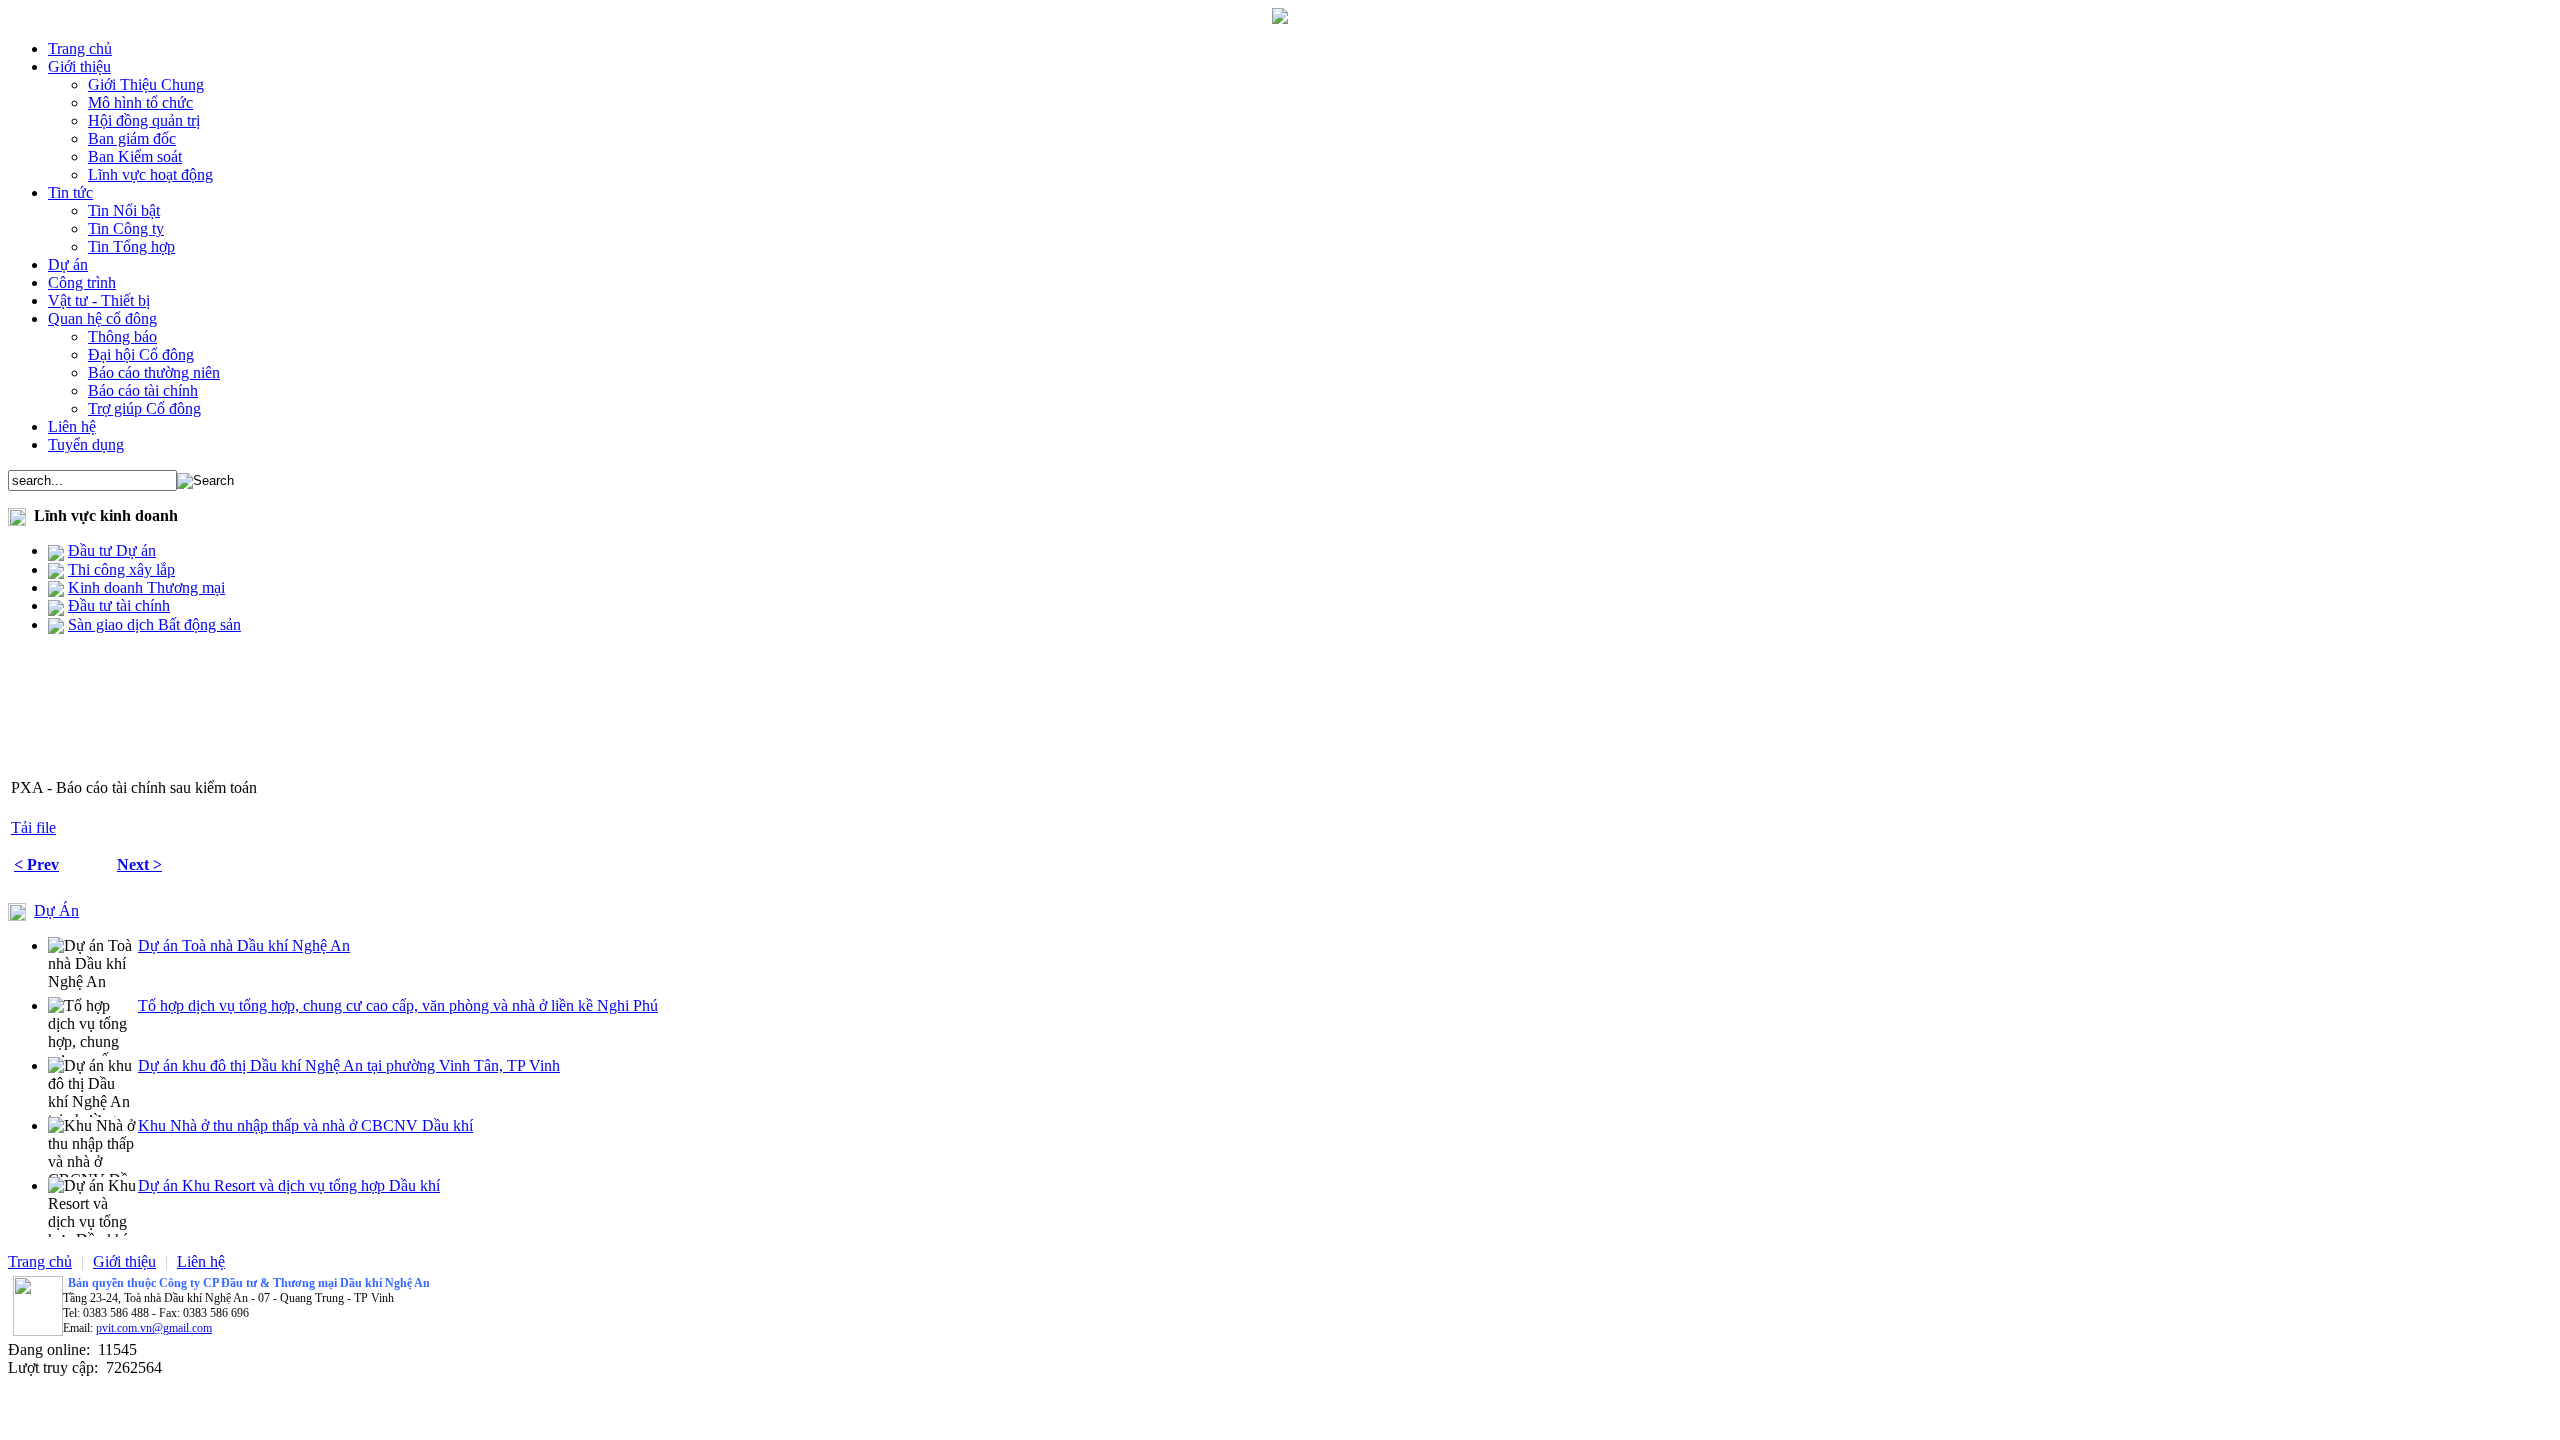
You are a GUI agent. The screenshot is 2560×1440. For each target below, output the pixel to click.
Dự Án (56, 910)
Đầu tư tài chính (119, 605)
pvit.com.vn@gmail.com (154, 1328)
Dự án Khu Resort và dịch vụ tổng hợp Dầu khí (289, 1185)
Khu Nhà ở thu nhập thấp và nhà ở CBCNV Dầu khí (305, 1125)
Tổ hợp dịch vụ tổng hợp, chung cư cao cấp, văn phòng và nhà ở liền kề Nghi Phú (398, 1005)
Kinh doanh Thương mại (146, 587)
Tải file (33, 827)
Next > (139, 864)
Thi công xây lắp (121, 569)
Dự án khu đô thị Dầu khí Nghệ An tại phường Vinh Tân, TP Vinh (349, 1065)
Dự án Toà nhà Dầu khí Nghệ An (244, 945)
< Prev (36, 864)
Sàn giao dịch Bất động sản (154, 624)
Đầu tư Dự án (112, 550)
